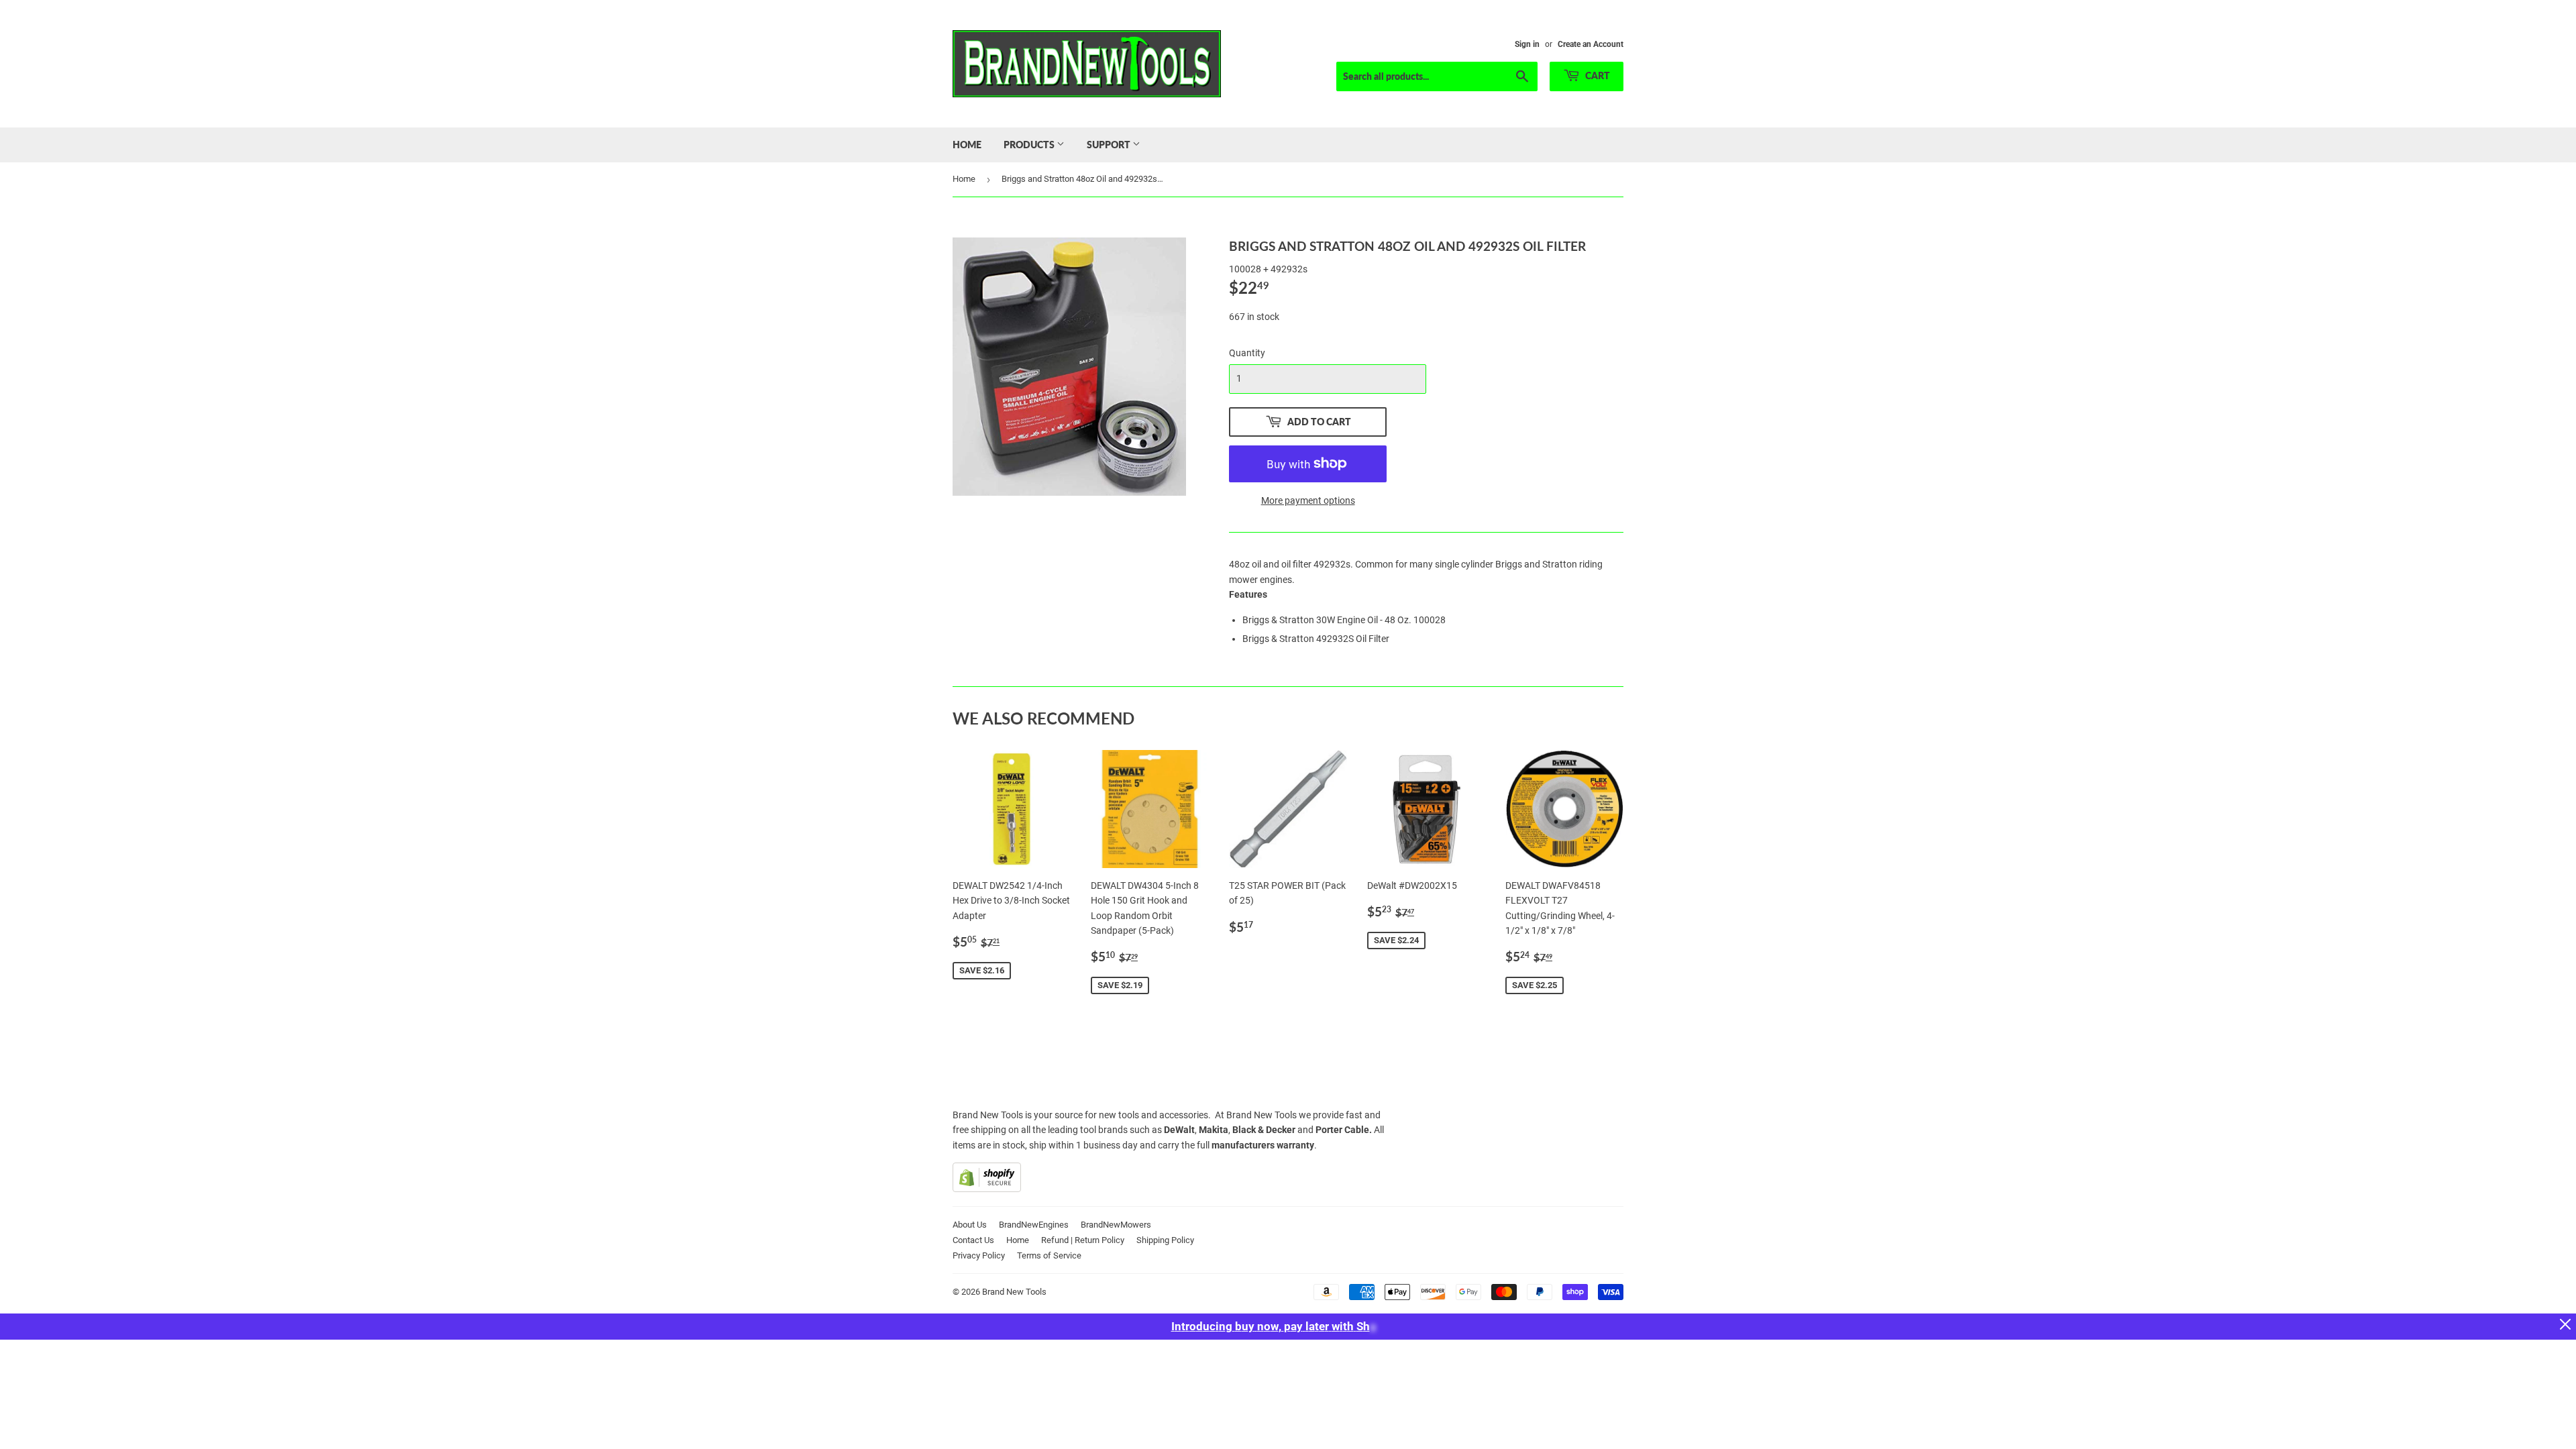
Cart (1597, 75)
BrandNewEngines (1034, 1225)
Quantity (1247, 353)
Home (967, 145)
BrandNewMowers (1116, 1225)
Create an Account (1591, 44)
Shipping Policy (1165, 1240)
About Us (970, 1225)
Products (1030, 145)
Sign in (1527, 44)
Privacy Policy (979, 1255)
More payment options (1308, 500)
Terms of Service (1049, 1255)
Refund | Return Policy (1083, 1240)
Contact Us (973, 1240)
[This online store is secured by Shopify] (987, 1189)
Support (1110, 145)
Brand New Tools (1014, 1292)
